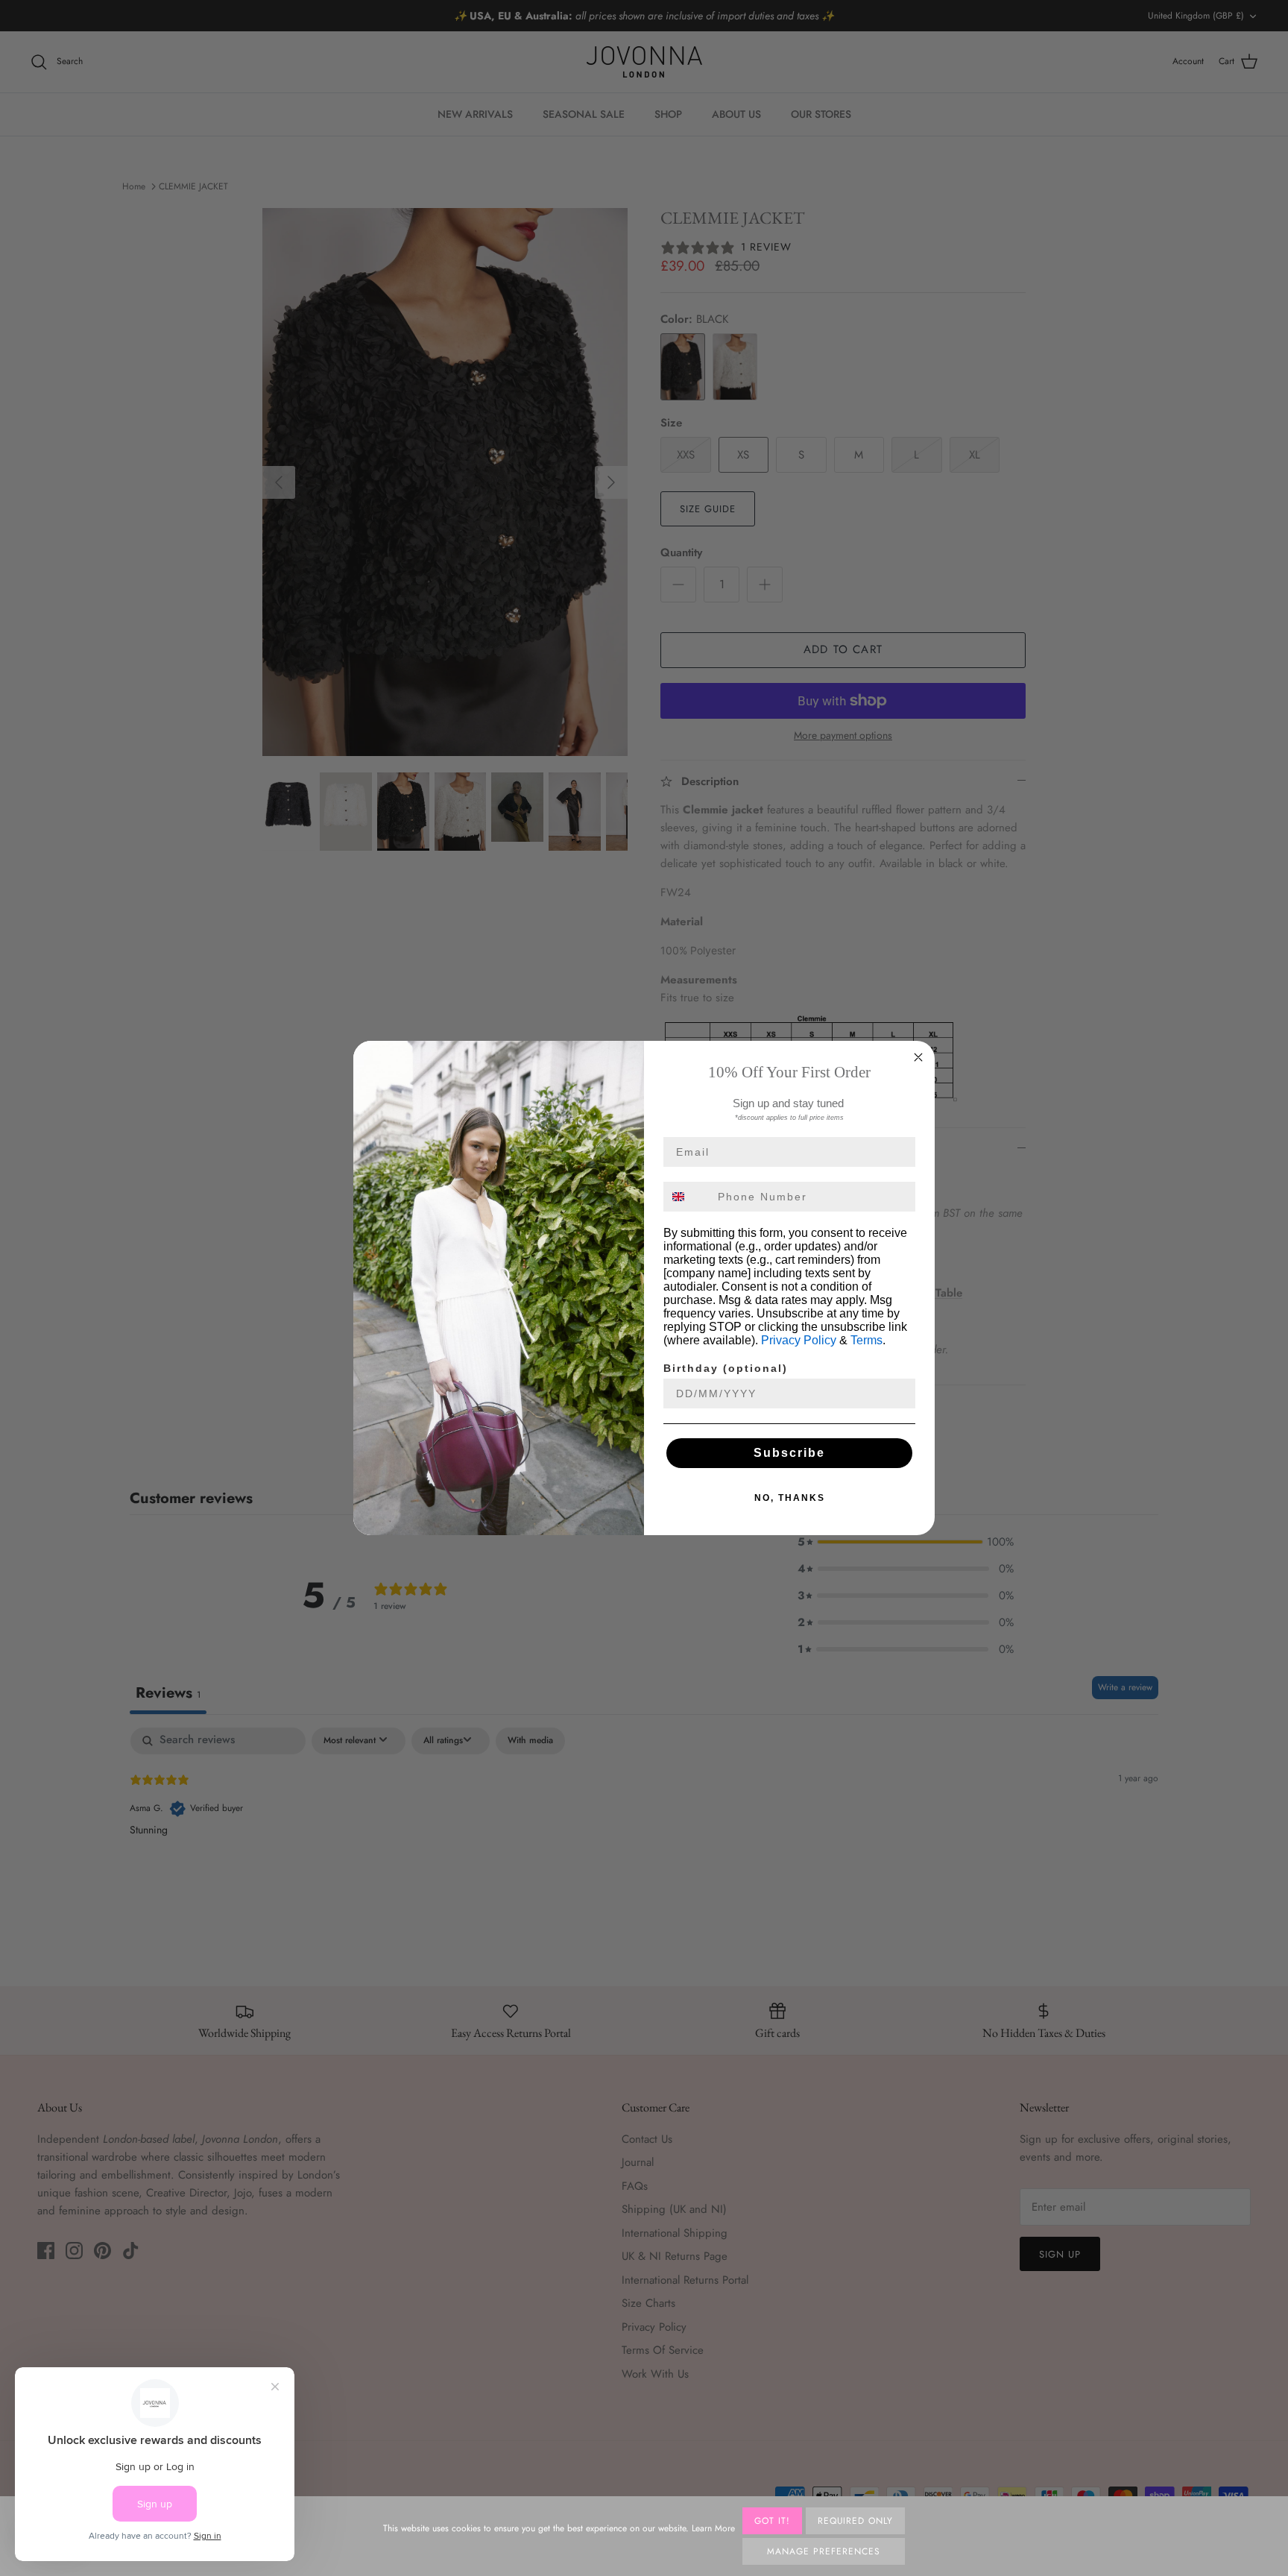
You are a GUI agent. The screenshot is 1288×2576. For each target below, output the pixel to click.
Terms (866, 1340)
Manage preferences (823, 2551)
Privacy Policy (799, 1340)
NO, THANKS (790, 1498)
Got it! (772, 2521)
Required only (855, 2521)
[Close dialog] (918, 1057)
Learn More (713, 2528)
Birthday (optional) (726, 1368)
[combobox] (687, 1197)
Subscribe (789, 1453)
